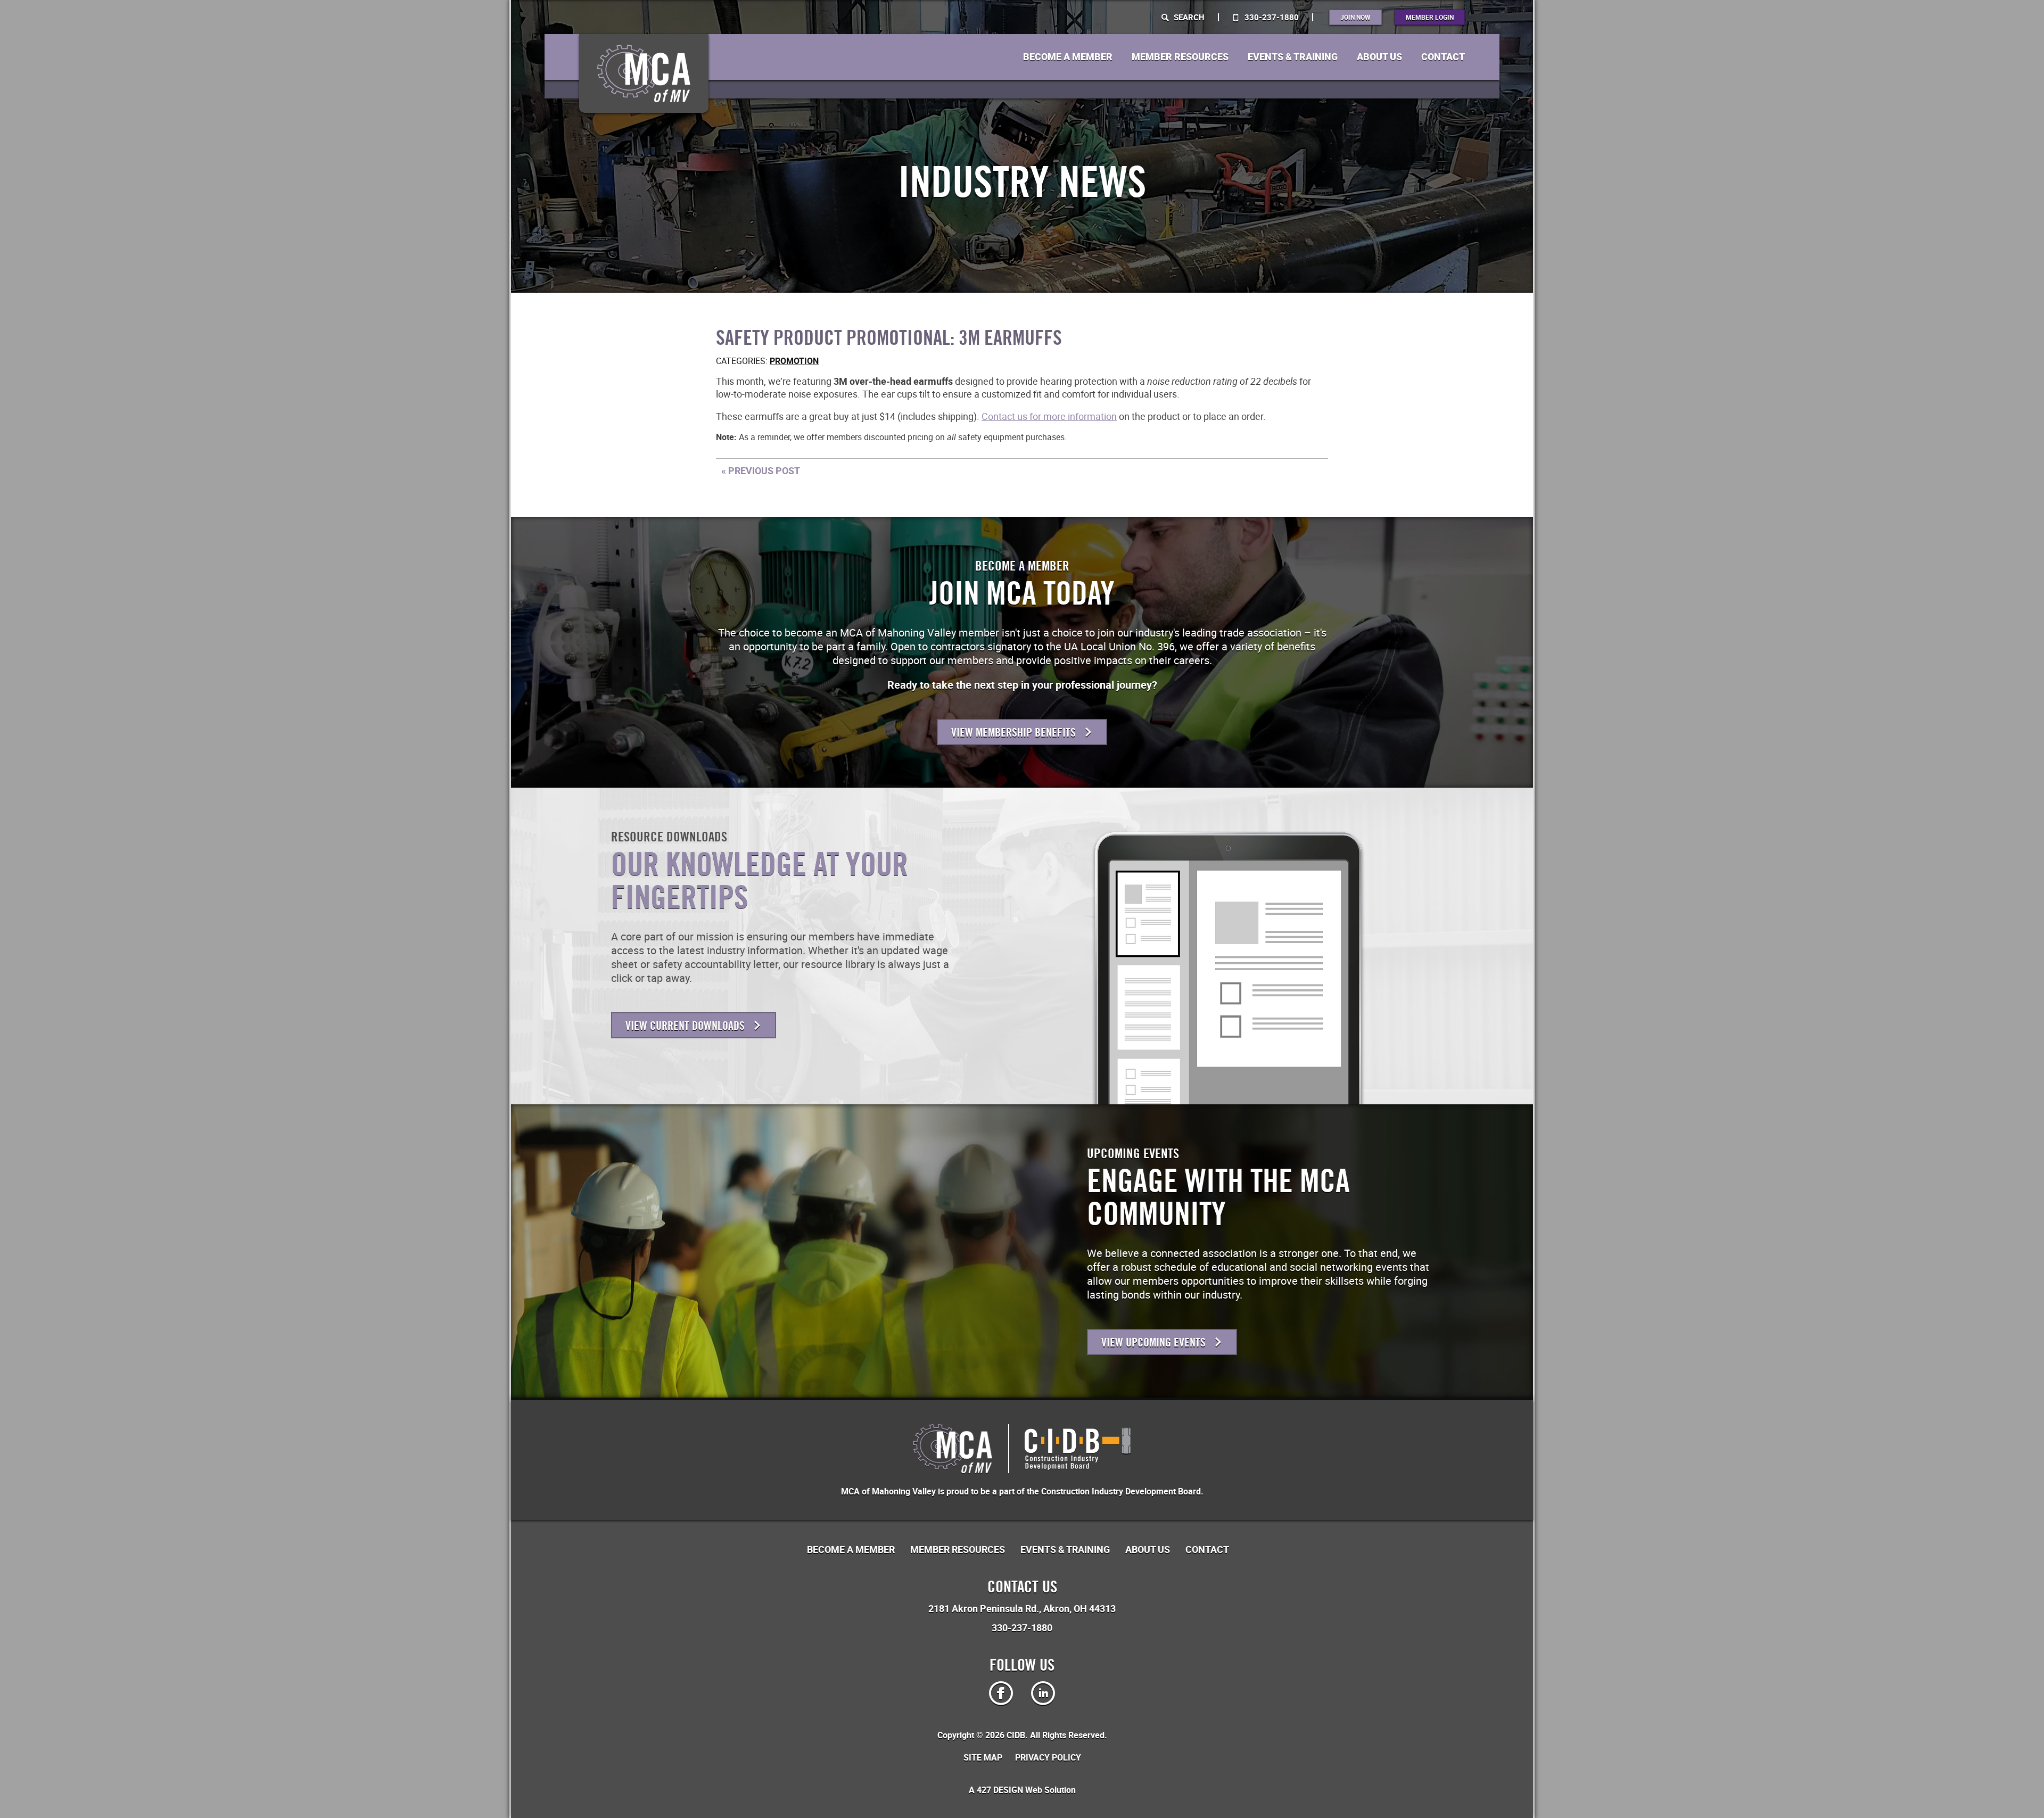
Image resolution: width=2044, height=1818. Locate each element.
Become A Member (1068, 57)
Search (1188, 17)
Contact (1443, 57)
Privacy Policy (1048, 1757)
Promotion (794, 361)
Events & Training (1293, 57)
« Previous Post (761, 470)
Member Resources (1180, 57)
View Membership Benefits (1015, 733)
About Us (1379, 57)
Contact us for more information (1049, 416)
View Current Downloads (686, 1026)
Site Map (983, 1757)
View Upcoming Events (1155, 1342)
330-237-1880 (1271, 17)
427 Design (1000, 1790)
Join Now (1355, 17)
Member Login (1430, 17)
